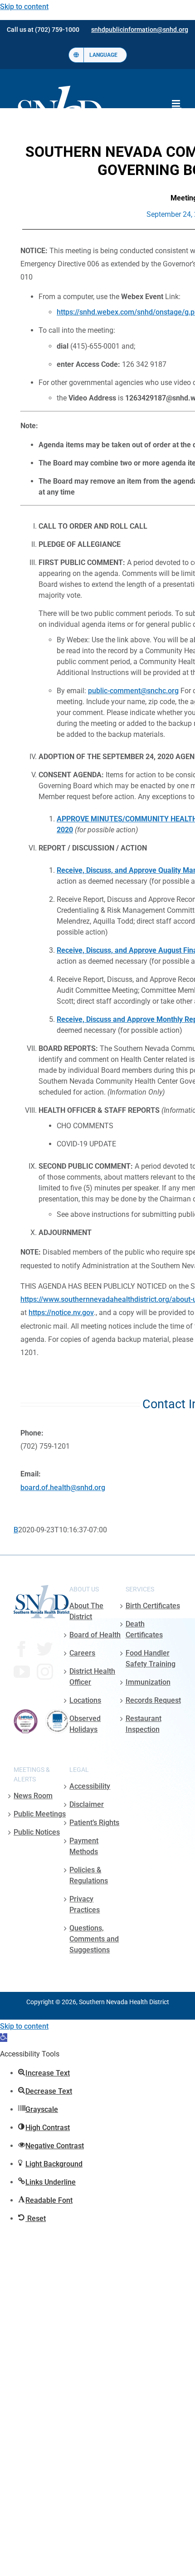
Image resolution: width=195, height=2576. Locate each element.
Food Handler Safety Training (151, 1658)
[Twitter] (45, 1649)
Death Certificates (144, 1629)
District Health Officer (92, 1677)
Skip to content (24, 7)
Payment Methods (84, 1846)
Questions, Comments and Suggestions (94, 1939)
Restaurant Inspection (144, 1724)
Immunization (148, 1682)
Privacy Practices (85, 1904)
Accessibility (90, 1786)
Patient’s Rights (94, 1823)
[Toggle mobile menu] (177, 103)
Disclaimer (87, 1804)
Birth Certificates (153, 1606)
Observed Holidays (85, 1724)
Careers (82, 1653)
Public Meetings (40, 1814)
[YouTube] (22, 1672)
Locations (85, 1700)
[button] (4, 2038)
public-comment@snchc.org (133, 691)
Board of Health (95, 1635)
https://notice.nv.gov (61, 1313)
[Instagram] (45, 1672)
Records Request (153, 1700)
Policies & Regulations (89, 1875)
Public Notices (37, 1832)
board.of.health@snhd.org (63, 1488)
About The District (86, 1611)
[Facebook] (22, 1649)
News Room (33, 1796)
